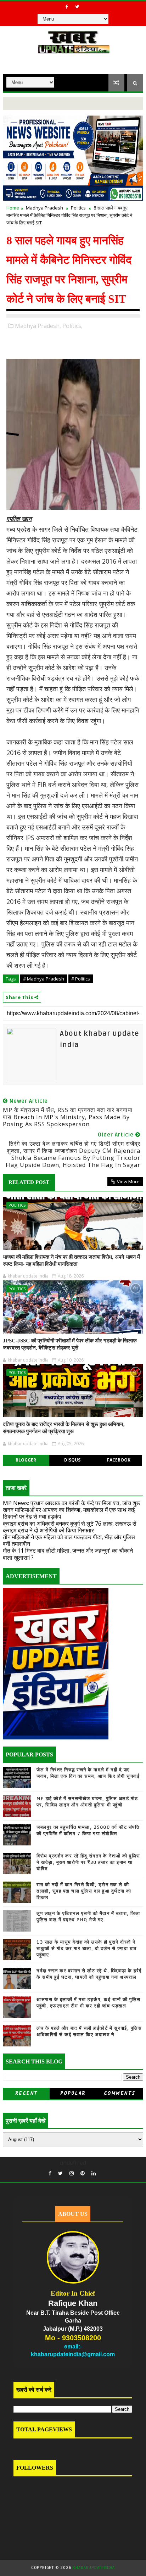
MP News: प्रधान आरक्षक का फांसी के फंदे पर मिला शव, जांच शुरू (72, 1503)
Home (13, 208)
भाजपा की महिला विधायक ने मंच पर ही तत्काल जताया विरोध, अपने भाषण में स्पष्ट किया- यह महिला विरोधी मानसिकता (71, 1261)
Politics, (72, 326)
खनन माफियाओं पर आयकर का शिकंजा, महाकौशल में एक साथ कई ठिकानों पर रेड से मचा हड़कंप (69, 1513)
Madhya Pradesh (44, 208)
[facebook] (67, 7)
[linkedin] (94, 2173)
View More (128, 1181)
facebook (119, 1460)
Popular (73, 2094)
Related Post (29, 1182)
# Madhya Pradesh (44, 979)
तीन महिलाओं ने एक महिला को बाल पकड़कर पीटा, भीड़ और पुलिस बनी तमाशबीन (69, 1540)
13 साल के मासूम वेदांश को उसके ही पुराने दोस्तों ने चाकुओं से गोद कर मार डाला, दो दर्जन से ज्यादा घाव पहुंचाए (87, 1949)
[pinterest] (83, 2173)
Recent (26, 2094)
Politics (78, 208)
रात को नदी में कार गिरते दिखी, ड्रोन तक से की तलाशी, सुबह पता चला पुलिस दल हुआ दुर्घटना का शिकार (84, 1891)
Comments (120, 2094)
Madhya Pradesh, (38, 326)
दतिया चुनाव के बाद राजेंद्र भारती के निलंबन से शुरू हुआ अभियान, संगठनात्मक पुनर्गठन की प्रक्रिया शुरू (64, 1428)
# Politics (81, 979)
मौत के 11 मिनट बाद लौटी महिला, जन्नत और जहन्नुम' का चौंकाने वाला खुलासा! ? (68, 1554)
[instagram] (72, 2173)
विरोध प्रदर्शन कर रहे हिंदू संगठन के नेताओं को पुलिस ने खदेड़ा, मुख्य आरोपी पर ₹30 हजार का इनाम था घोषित (88, 1862)
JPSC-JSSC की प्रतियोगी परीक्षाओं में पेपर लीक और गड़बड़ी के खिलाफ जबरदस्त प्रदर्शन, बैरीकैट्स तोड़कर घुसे (70, 1344)
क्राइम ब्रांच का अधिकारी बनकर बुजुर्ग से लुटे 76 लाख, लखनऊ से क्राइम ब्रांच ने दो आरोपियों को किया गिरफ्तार (70, 1527)
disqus (72, 1460)
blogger (26, 1460)
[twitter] (77, 7)
